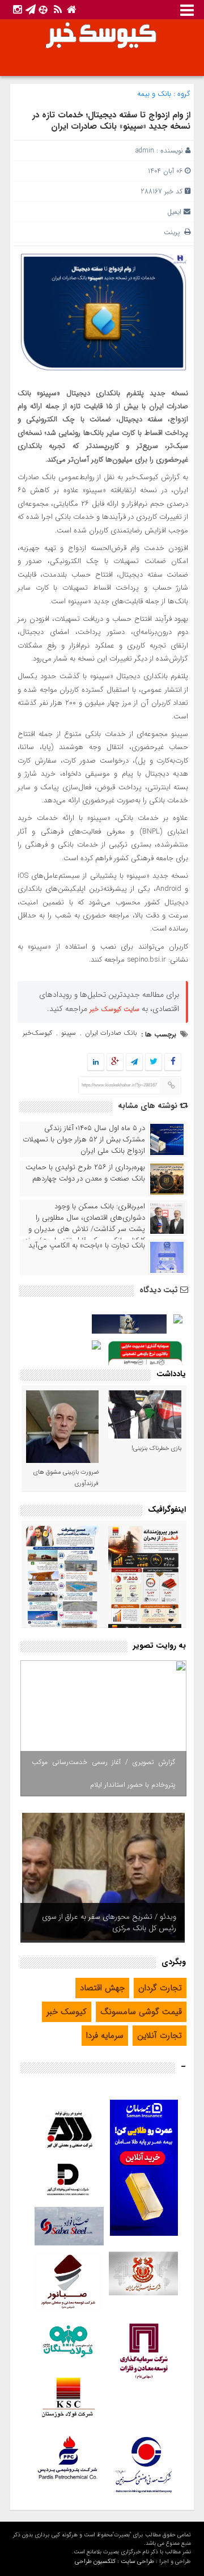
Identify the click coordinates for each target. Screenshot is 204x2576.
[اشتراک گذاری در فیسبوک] (173, 1062)
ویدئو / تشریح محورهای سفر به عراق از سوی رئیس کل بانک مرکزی (109, 1923)
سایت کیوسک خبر (114, 1009)
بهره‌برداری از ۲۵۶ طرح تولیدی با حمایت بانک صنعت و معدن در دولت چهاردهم (85, 1173)
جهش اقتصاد (102, 1988)
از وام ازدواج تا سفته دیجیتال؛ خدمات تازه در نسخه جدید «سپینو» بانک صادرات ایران (111, 121)
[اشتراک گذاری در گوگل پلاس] (115, 1062)
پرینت (174, 232)
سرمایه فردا (105, 2036)
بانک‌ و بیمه (154, 94)
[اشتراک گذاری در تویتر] (154, 1062)
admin (145, 151)
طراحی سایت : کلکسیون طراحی (114, 2562)
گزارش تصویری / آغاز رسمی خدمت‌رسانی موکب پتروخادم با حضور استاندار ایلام (103, 1773)
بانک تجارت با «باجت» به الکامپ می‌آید (87, 1246)
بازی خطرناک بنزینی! (156, 1448)
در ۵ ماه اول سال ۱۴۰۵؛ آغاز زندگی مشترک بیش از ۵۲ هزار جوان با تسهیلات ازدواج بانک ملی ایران (84, 1140)
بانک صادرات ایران (111, 1033)
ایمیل (174, 212)
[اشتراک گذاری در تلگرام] (134, 1062)
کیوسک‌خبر (37, 1033)
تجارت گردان (160, 1988)
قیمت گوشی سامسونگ (141, 2012)
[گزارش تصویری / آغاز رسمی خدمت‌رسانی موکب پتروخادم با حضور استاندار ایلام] (103, 1728)
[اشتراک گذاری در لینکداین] (96, 1062)
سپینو (69, 1033)
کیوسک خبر (67, 2012)
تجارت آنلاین (160, 2036)
